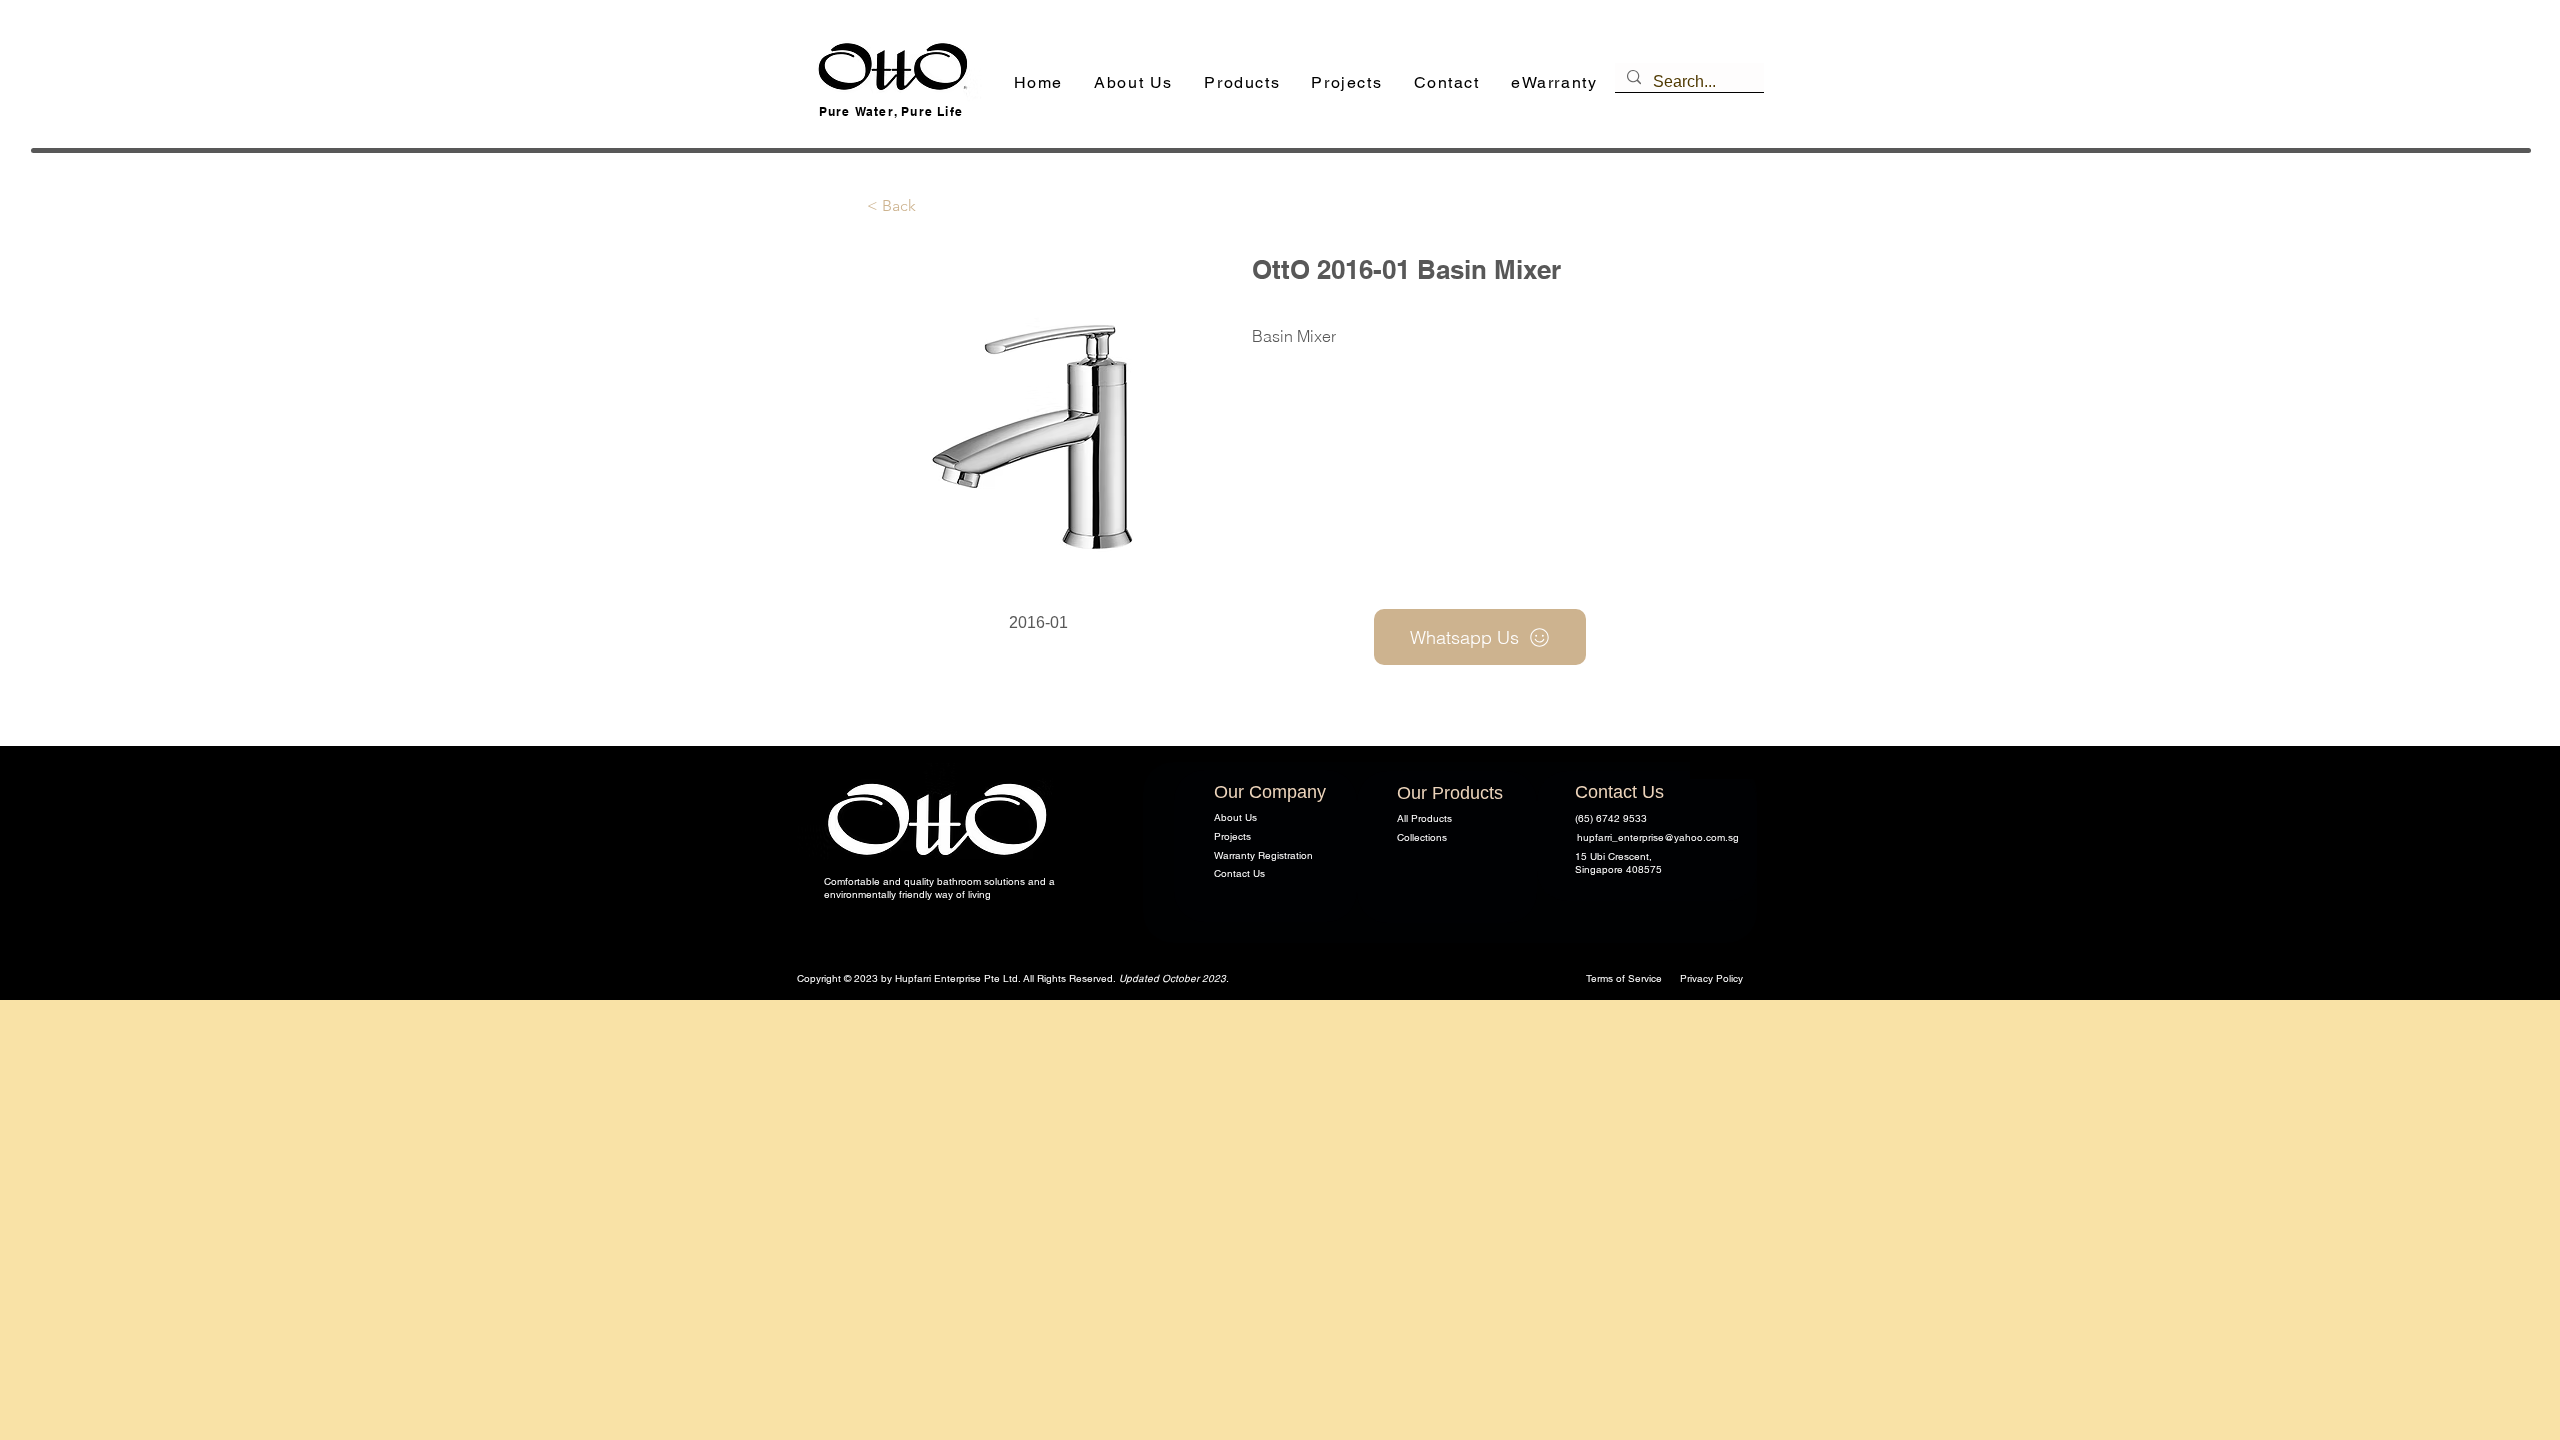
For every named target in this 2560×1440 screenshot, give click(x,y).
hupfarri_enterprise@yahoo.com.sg (1658, 837)
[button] (1242, 83)
